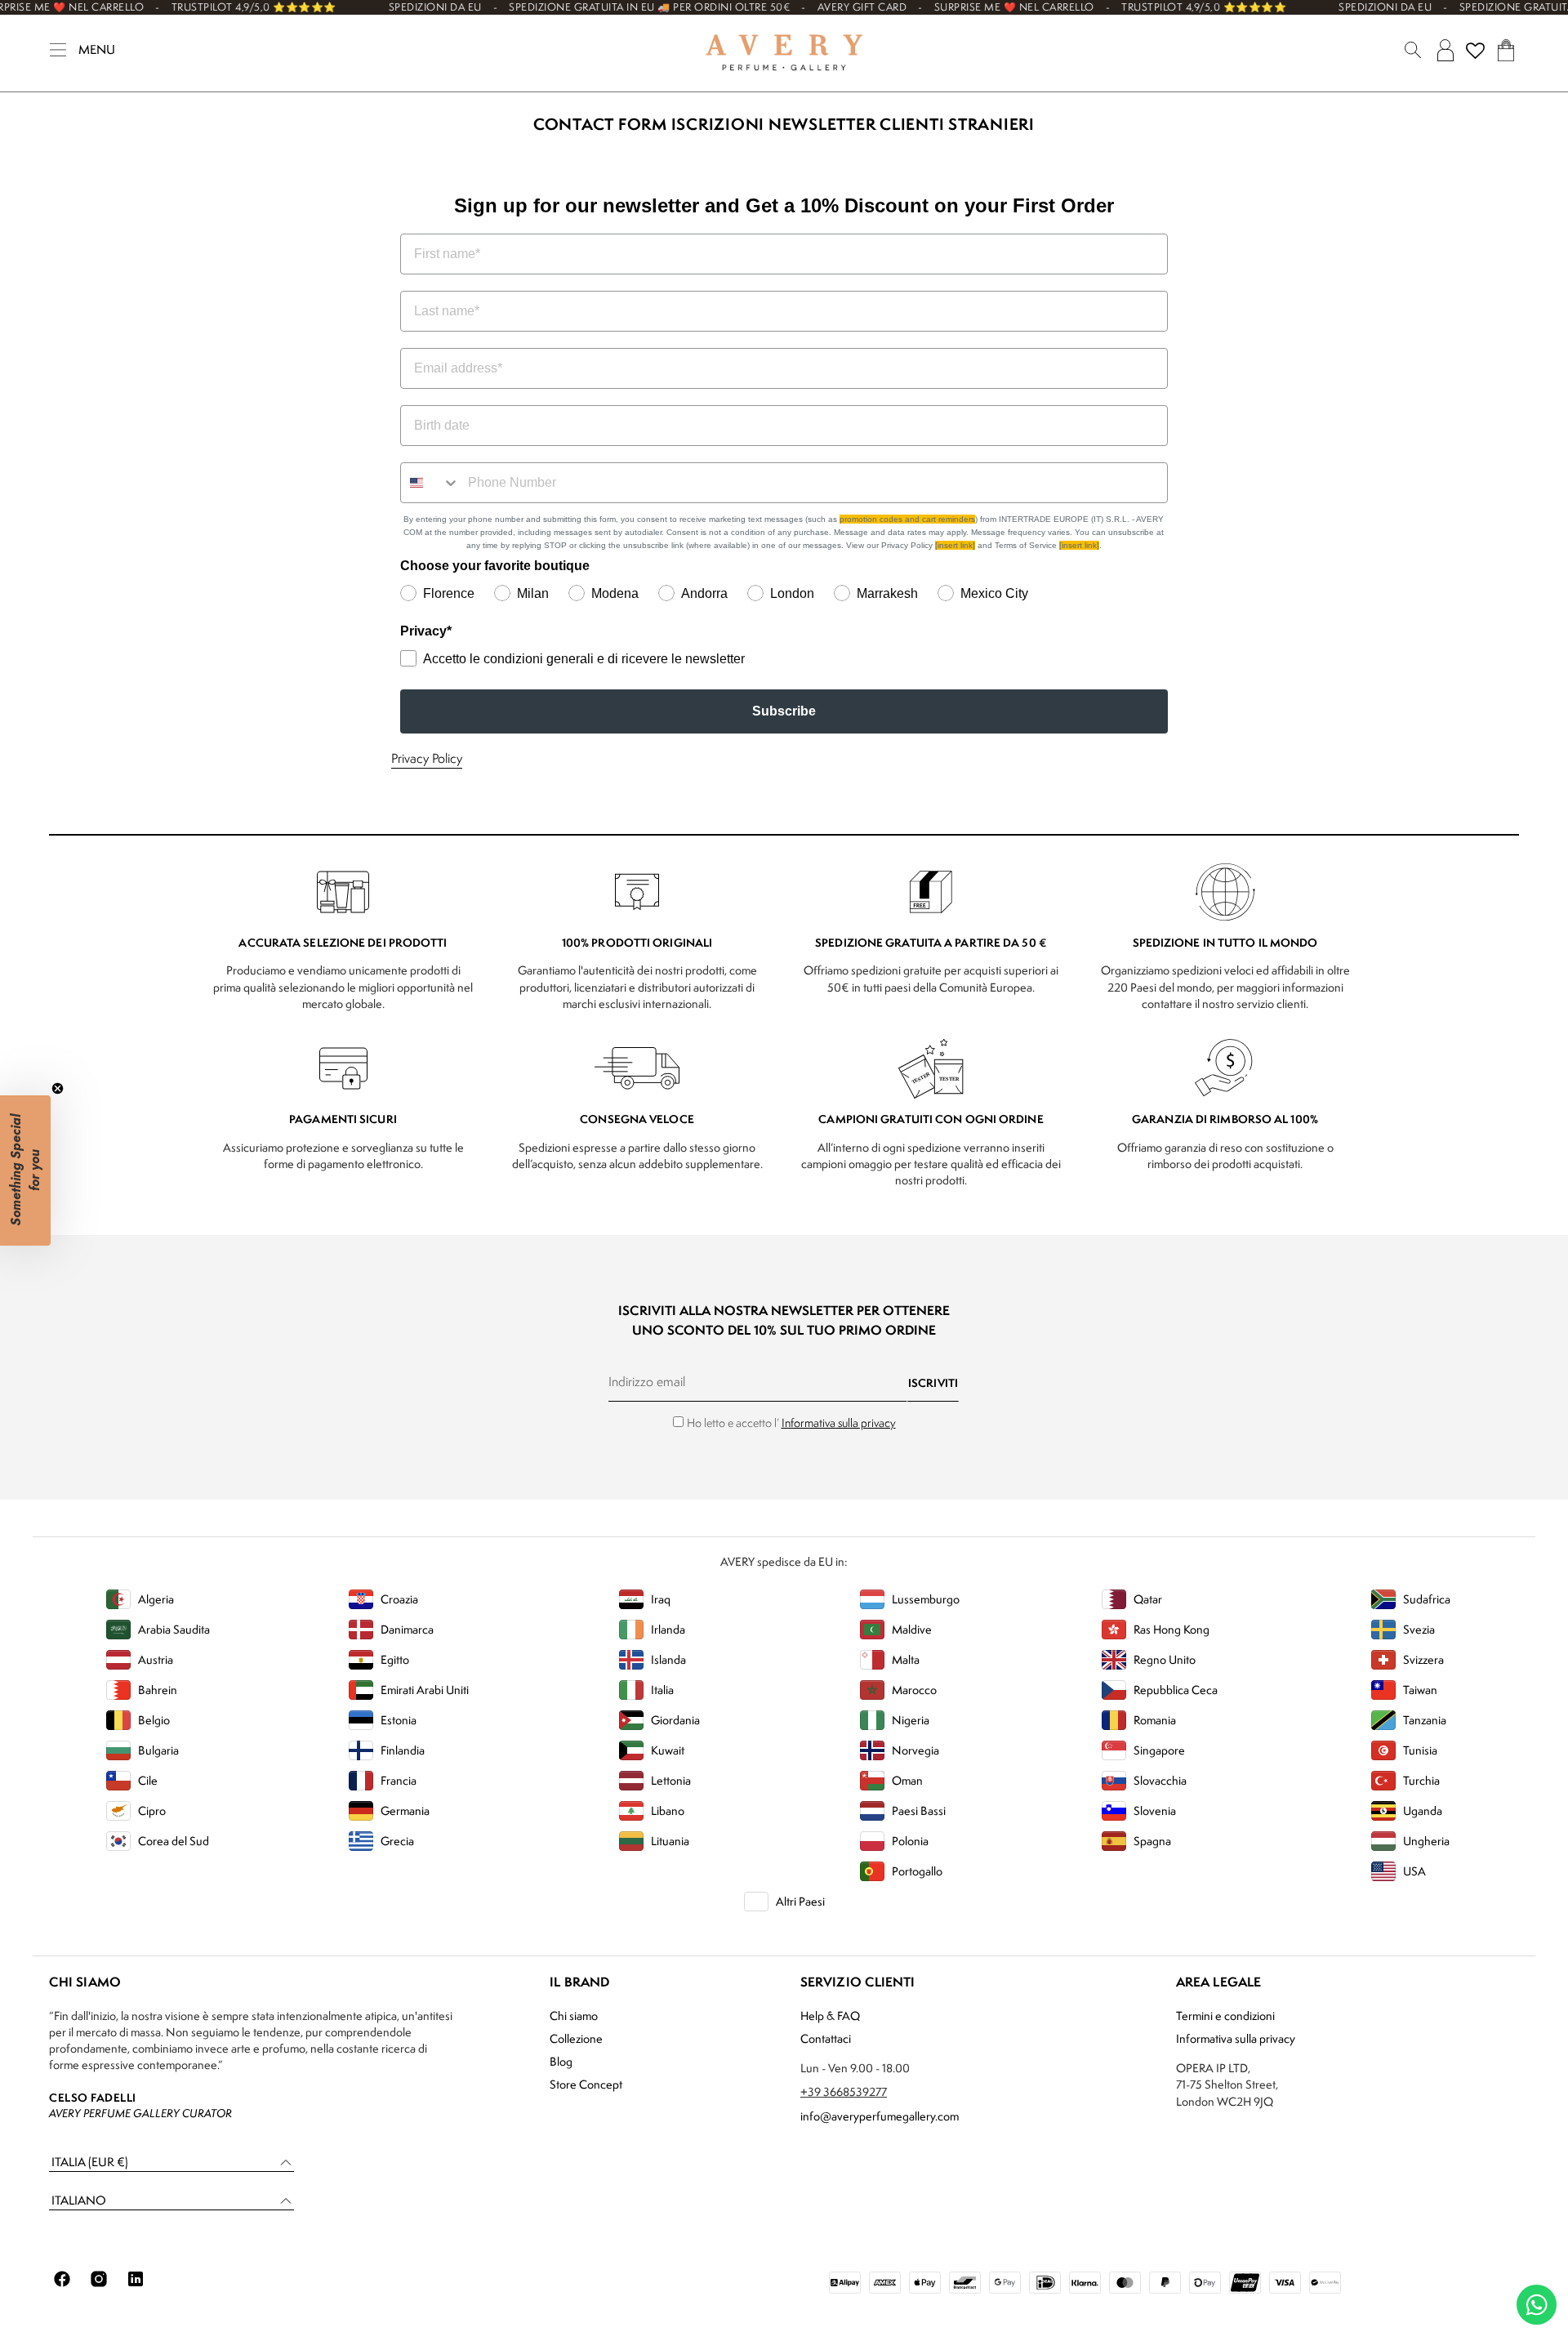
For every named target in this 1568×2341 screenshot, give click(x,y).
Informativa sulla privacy (839, 1422)
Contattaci (826, 2038)
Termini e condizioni (1225, 2015)
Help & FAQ (830, 2015)
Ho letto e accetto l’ (791, 1422)
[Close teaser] (58, 1088)
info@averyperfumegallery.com (880, 2116)
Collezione (576, 2038)
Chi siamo (574, 2015)
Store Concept (586, 2084)
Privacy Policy (427, 758)
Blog (561, 2061)
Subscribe (784, 711)
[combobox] (430, 483)
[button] (171, 2163)
